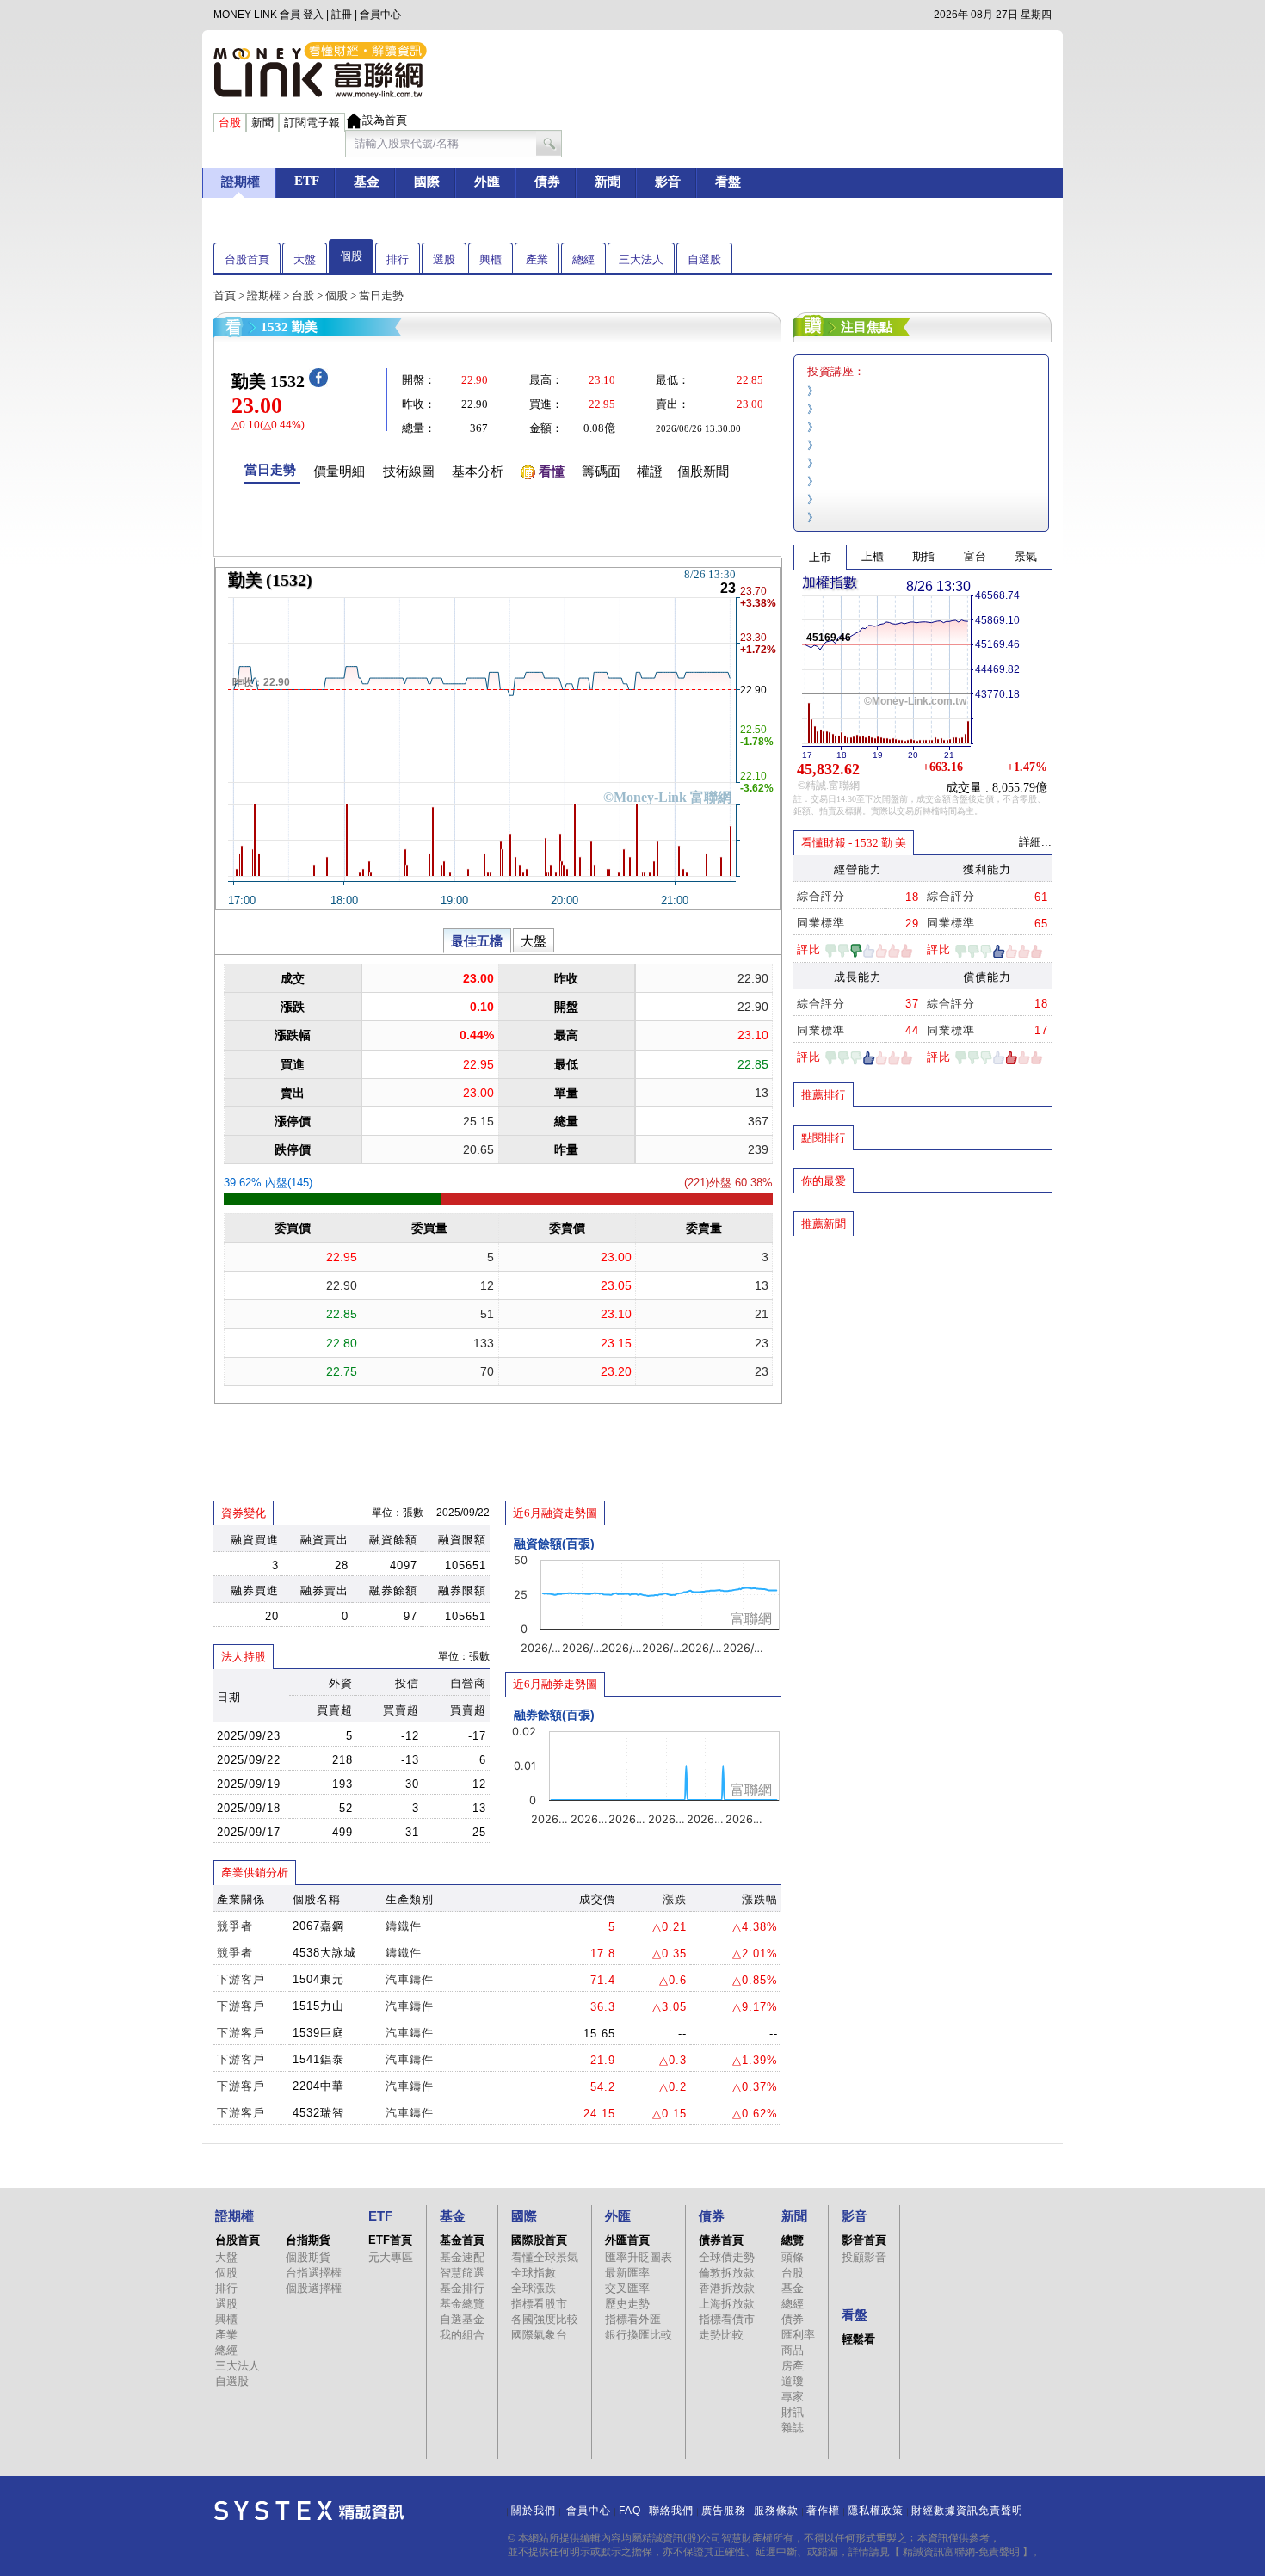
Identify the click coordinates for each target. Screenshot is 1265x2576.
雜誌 (793, 2428)
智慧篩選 (462, 2273)
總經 (583, 259)
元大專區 (391, 2257)
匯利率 (798, 2335)
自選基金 (462, 2319)
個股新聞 (703, 471)
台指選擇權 (314, 2273)
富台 (975, 556)
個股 (351, 256)
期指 (923, 556)
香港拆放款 (727, 2288)
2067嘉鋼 (318, 1926)
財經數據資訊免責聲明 (967, 2511)
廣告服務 (724, 2511)
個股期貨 (308, 2257)
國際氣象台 (539, 2335)
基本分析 (478, 471)
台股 (303, 296)
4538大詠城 (324, 1953)
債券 (793, 2319)
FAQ (630, 2511)
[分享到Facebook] (318, 383)
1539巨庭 (318, 2033)
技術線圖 (409, 471)
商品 (793, 2350)
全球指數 (534, 2273)
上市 (820, 557)
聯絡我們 (671, 2511)
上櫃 (873, 556)
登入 (313, 15)
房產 (793, 2366)
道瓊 (793, 2381)
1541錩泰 (318, 2059)
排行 (398, 259)
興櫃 (491, 259)
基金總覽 (462, 2304)
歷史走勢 (627, 2304)
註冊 (342, 15)
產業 (537, 259)
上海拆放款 (727, 2304)
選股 (444, 259)
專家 (793, 2397)
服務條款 (776, 2511)
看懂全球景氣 (545, 2257)
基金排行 (462, 2288)
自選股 (704, 259)
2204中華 (318, 2086)
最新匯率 (627, 2273)
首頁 (225, 296)
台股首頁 (247, 259)
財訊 (793, 2412)
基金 (793, 2288)
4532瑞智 (318, 2113)
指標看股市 (539, 2304)
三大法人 (641, 259)
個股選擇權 (314, 2288)
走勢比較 (721, 2335)
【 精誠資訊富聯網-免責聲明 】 (961, 2552)
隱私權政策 (876, 2511)
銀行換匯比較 (639, 2335)
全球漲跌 (534, 2288)
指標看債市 (727, 2319)
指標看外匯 (633, 2319)
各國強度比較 (545, 2319)
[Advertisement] (923, 1362)
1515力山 (318, 2006)
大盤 (305, 259)
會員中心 (380, 15)
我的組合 (462, 2335)
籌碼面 (601, 471)
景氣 (1026, 556)
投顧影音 (864, 2257)
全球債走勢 (727, 2257)
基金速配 (462, 2257)
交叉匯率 (627, 2288)
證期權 (264, 296)
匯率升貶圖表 (639, 2257)
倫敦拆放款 (727, 2273)
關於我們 (534, 2511)
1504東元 (318, 1979)
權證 (650, 471)
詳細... (1035, 842)
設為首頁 (385, 120)
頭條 (793, 2257)
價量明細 (339, 471)
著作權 (823, 2511)
